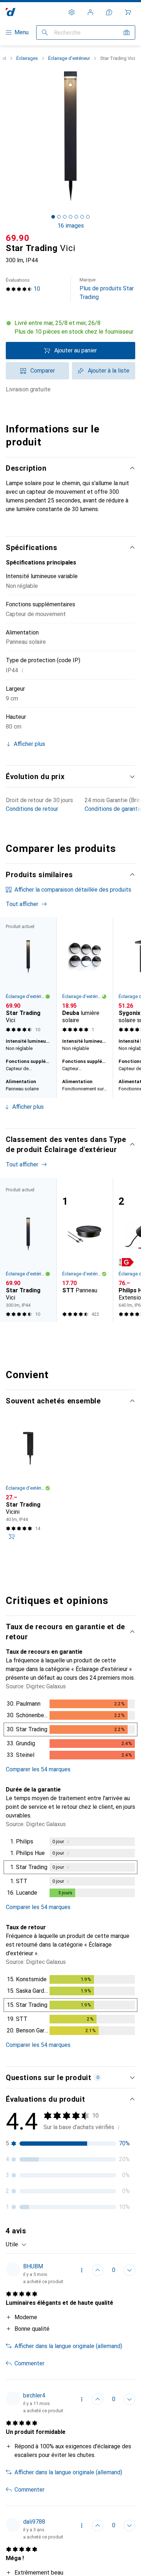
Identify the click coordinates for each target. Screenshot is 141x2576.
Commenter (29, 2363)
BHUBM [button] (33, 2266)
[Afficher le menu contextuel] (82, 2270)
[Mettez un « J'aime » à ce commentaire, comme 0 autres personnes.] (98, 2270)
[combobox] (16, 2245)
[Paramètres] (72, 12)
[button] (70, 328)
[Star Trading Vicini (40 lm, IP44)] (28, 1484)
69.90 (18, 238)
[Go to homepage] (11, 12)
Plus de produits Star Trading (107, 289)
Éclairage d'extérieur (69, 58)
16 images (71, 226)
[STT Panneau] (85, 1250)
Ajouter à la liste (109, 371)
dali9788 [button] (34, 2522)
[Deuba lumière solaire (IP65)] (85, 976)
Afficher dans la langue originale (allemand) (68, 2346)
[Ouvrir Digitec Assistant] (109, 12)
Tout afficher (22, 904)
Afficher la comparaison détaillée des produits (73, 890)
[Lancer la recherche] (45, 32)
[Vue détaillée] (70, 1731)
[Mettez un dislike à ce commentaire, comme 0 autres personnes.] (129, 2270)
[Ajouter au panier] (12, 1537)
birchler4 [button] (34, 2395)
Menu (22, 32)
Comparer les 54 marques (38, 1769)
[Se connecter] (90, 12)
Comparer (43, 371)
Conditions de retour (32, 809)
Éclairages (27, 58)
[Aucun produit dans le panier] (128, 12)
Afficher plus (28, 1107)
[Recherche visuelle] (127, 32)
